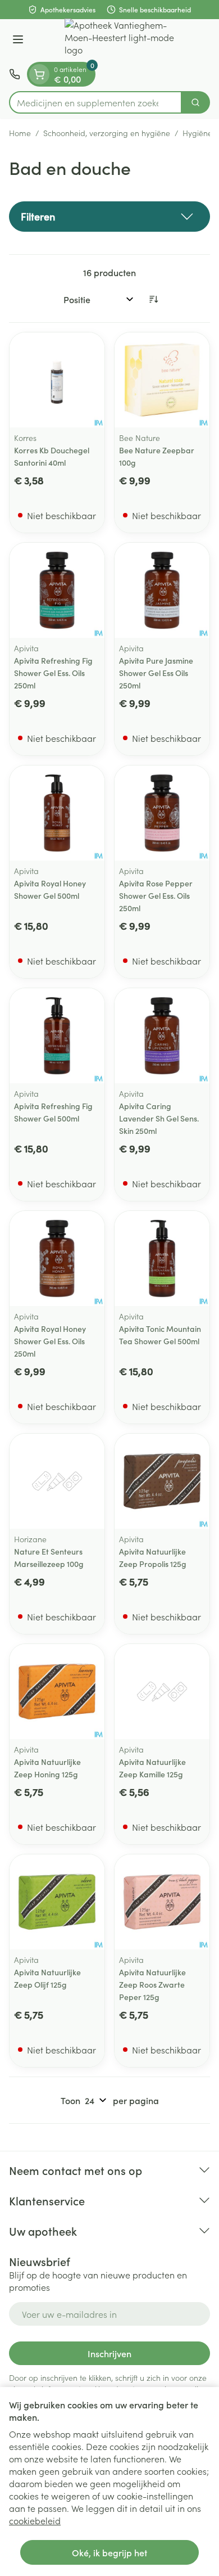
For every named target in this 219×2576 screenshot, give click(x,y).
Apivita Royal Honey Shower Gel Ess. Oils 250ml (50, 1341)
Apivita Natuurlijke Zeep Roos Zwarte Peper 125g (152, 1984)
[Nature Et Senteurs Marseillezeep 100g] (57, 1481)
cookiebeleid (35, 2520)
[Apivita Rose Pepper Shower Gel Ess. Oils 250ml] (162, 813)
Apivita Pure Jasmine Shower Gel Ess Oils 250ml (156, 673)
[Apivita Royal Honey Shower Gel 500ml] (57, 813)
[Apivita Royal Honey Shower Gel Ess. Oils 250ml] (57, 1258)
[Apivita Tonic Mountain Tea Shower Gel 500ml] (162, 1258)
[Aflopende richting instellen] (153, 299)
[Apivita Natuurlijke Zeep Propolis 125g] (162, 1481)
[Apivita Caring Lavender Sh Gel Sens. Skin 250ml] (162, 1036)
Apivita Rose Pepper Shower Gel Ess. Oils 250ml (156, 895)
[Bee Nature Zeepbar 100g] (162, 380)
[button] (109, 217)
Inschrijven (109, 2353)
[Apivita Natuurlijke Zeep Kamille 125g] (162, 1692)
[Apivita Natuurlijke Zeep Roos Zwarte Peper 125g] (162, 1902)
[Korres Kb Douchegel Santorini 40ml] (57, 380)
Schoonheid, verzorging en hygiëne (107, 133)
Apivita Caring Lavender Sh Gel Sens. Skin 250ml (159, 1118)
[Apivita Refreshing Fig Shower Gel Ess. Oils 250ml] (57, 590)
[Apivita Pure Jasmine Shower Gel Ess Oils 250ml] (162, 590)
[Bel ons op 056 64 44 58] (15, 74)
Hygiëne (197, 133)
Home (20, 133)
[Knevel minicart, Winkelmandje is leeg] (39, 74)
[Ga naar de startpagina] (121, 40)
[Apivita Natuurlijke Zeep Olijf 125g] (57, 1902)
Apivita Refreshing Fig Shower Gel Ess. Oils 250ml (53, 673)
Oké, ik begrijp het (109, 2552)
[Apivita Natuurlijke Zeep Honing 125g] (57, 1692)
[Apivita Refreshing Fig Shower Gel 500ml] (57, 1036)
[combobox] (95, 102)
